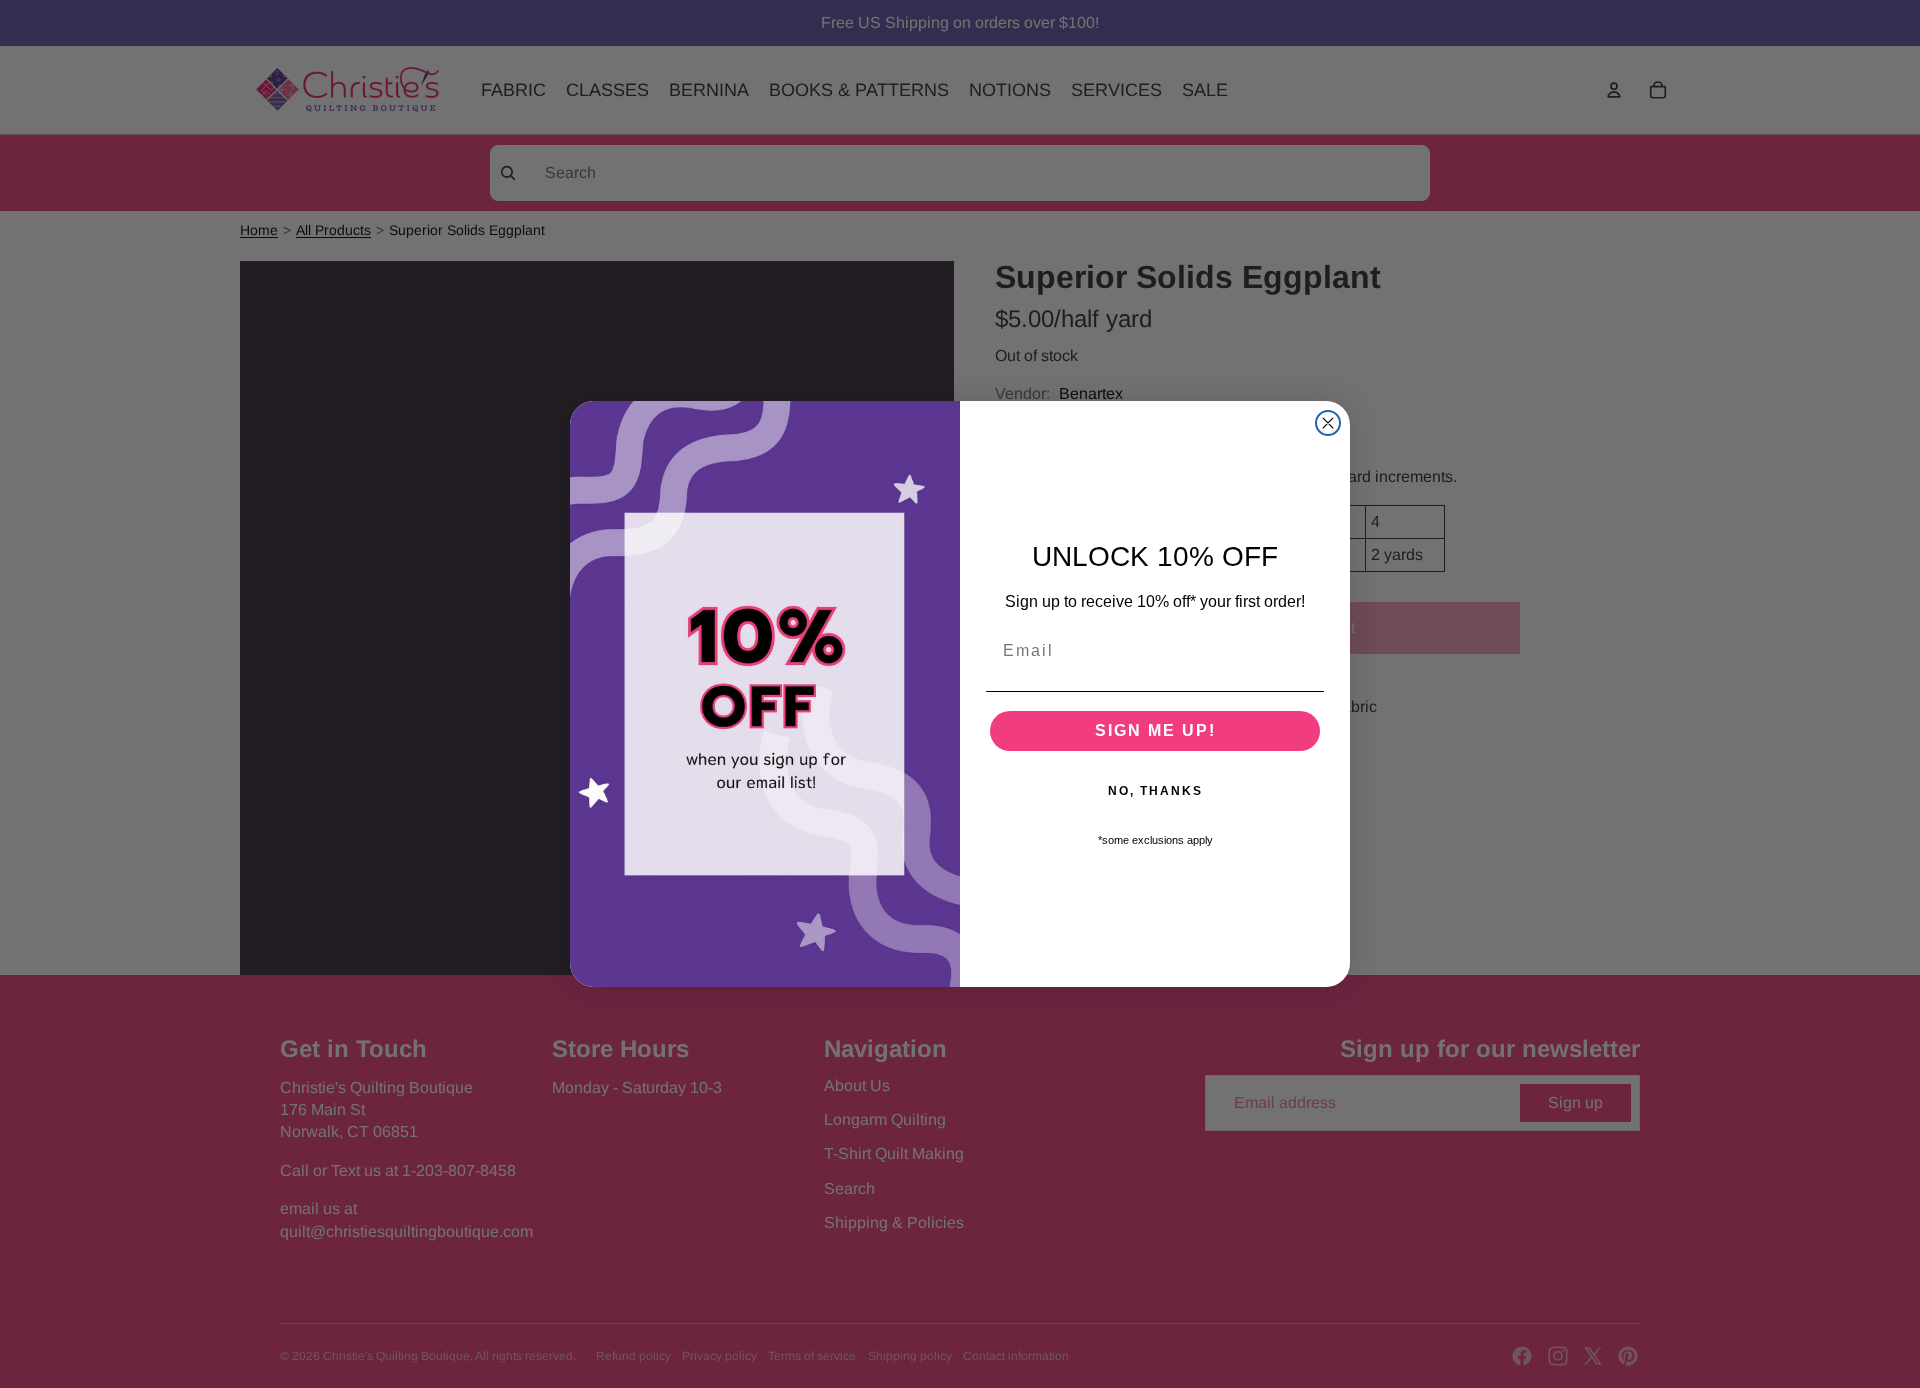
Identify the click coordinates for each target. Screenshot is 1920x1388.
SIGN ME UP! (1155, 730)
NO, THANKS (1155, 791)
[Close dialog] (1328, 423)
